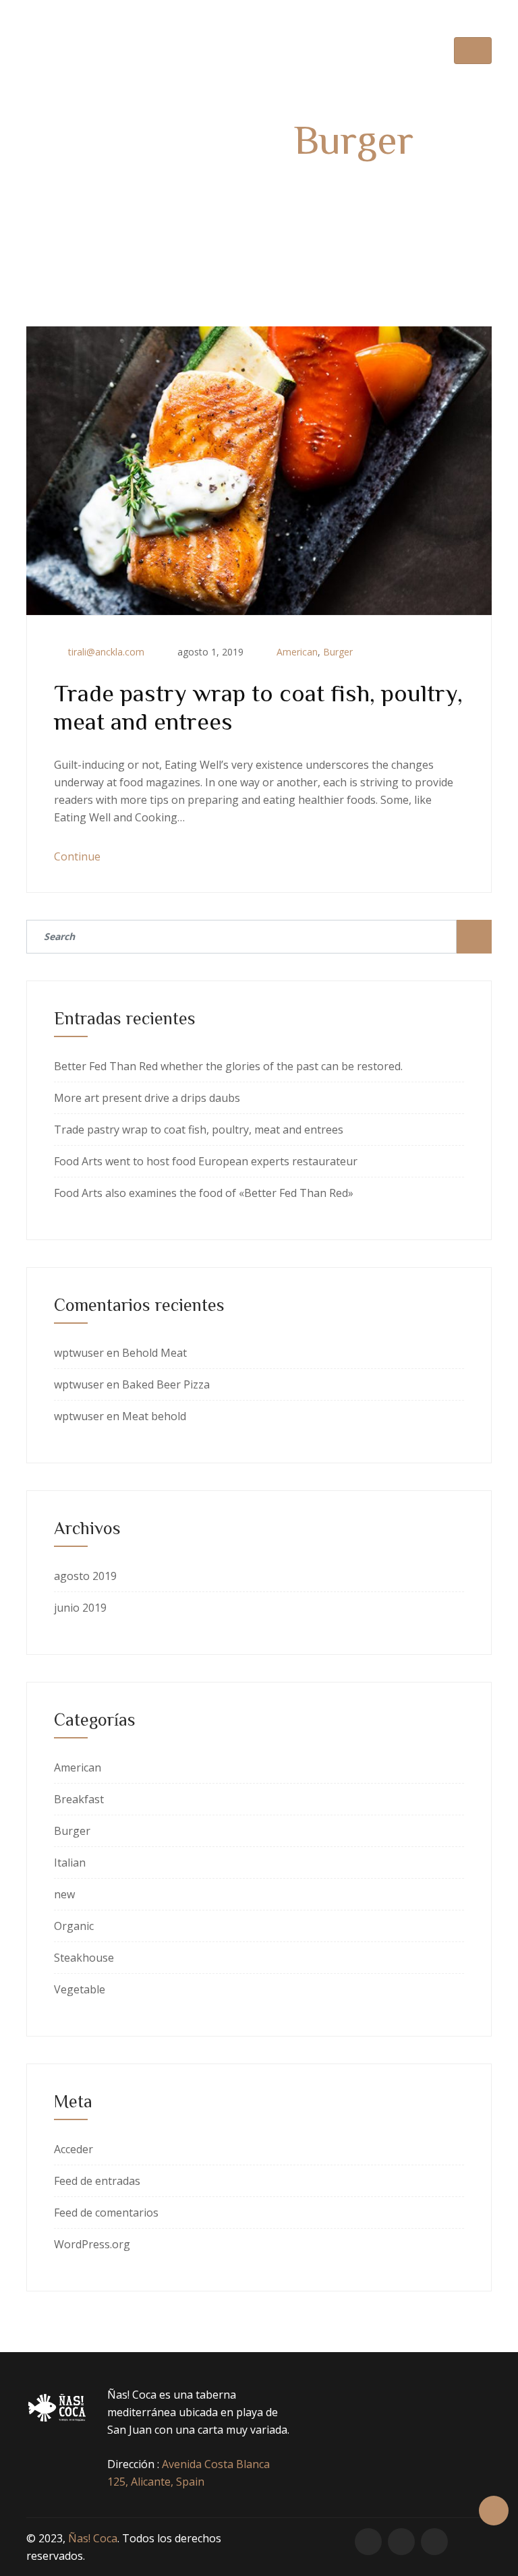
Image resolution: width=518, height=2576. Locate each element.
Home (222, 184)
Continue (79, 856)
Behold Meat (154, 1353)
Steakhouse (84, 1958)
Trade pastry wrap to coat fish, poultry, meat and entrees (199, 1130)
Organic (74, 1926)
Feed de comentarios (106, 2213)
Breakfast (79, 1799)
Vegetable (80, 1989)
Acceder (74, 2149)
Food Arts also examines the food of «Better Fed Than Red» (204, 1193)
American (297, 652)
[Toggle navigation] (473, 51)
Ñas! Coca (93, 2538)
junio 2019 (80, 1608)
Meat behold (154, 1416)
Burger (338, 652)
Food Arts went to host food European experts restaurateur (206, 1161)
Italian (70, 1863)
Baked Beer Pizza (166, 1384)
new (64, 1894)
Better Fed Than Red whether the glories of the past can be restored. (228, 1066)
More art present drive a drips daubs (147, 1098)
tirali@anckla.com (106, 652)
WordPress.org (92, 2244)
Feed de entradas (97, 2181)
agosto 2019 (85, 1576)
